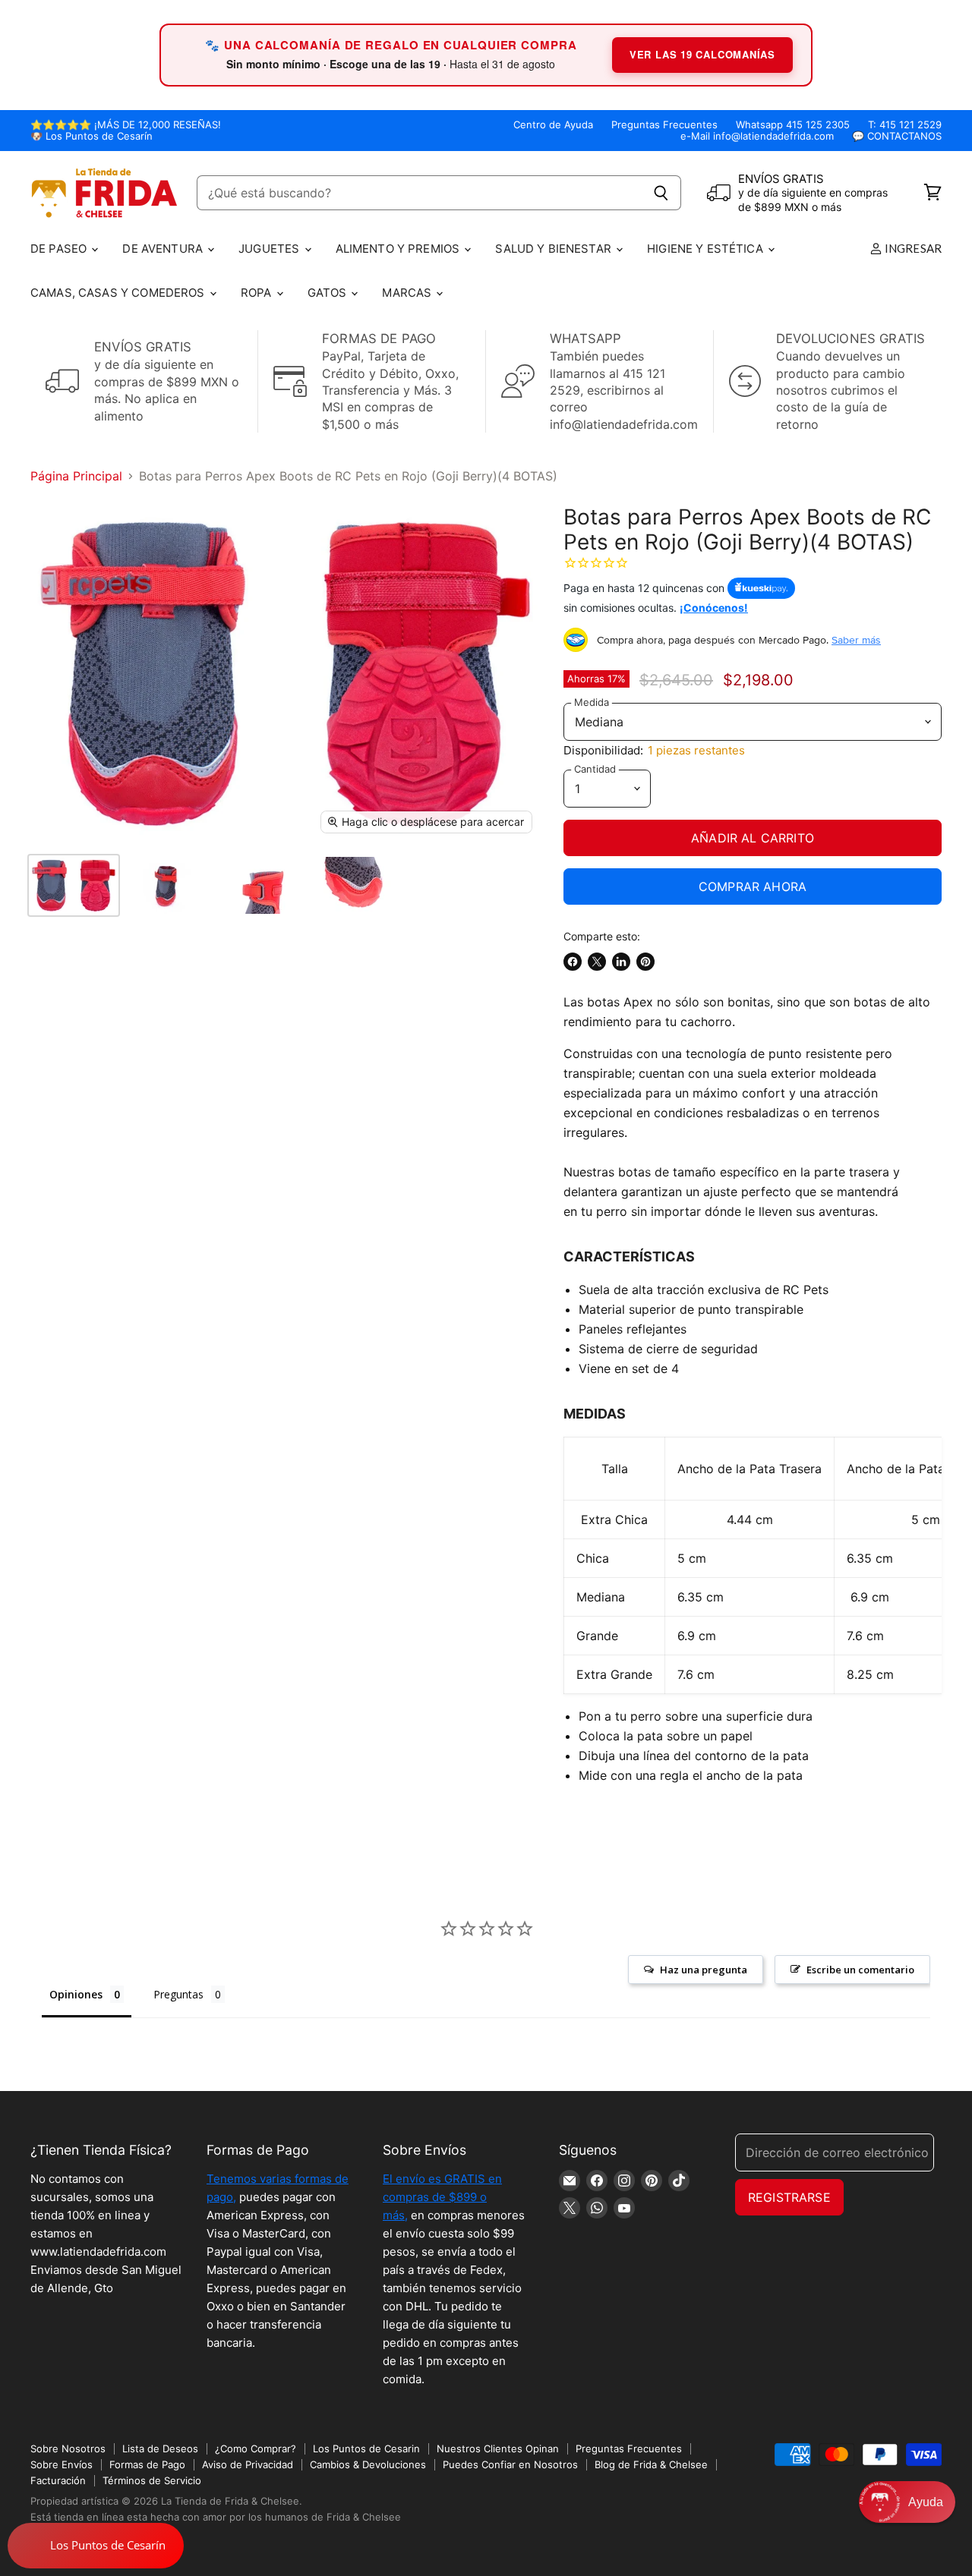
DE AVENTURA (164, 249)
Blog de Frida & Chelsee (651, 2464)
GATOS (329, 293)
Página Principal (76, 476)
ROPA (258, 293)
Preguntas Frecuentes (664, 125)
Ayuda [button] (926, 2502)
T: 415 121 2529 (905, 125)
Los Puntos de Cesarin (366, 2448)
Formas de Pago (147, 2464)
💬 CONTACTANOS (897, 136)
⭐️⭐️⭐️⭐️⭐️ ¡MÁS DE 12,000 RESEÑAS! (126, 125)
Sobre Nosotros (68, 2448)
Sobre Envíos (62, 2464)
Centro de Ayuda (553, 125)
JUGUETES (270, 249)
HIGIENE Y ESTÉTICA (707, 249)
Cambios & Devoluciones (368, 2464)
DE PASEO (60, 249)
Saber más (856, 640)
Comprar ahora (753, 886)
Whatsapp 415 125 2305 (793, 125)
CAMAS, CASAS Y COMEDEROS (119, 293)
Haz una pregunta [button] (704, 1970)
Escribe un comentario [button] (860, 1970)
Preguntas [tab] (178, 1994)
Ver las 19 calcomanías (702, 54)
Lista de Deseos (160, 2448)
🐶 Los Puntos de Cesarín (92, 136)
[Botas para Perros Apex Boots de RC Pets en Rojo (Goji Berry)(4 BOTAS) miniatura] (74, 885)
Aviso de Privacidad (248, 2464)
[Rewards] (96, 2546)
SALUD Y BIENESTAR (555, 249)
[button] (907, 2502)
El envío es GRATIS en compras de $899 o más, (442, 2197)
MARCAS (408, 293)
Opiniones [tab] (76, 1994)
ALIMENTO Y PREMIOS (399, 249)
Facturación (58, 2480)
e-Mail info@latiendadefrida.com (757, 136)
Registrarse (789, 2197)
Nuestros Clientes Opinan (498, 2448)
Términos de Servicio (152, 2480)
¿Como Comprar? (256, 2448)
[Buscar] (661, 193)
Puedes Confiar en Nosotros (510, 2464)
